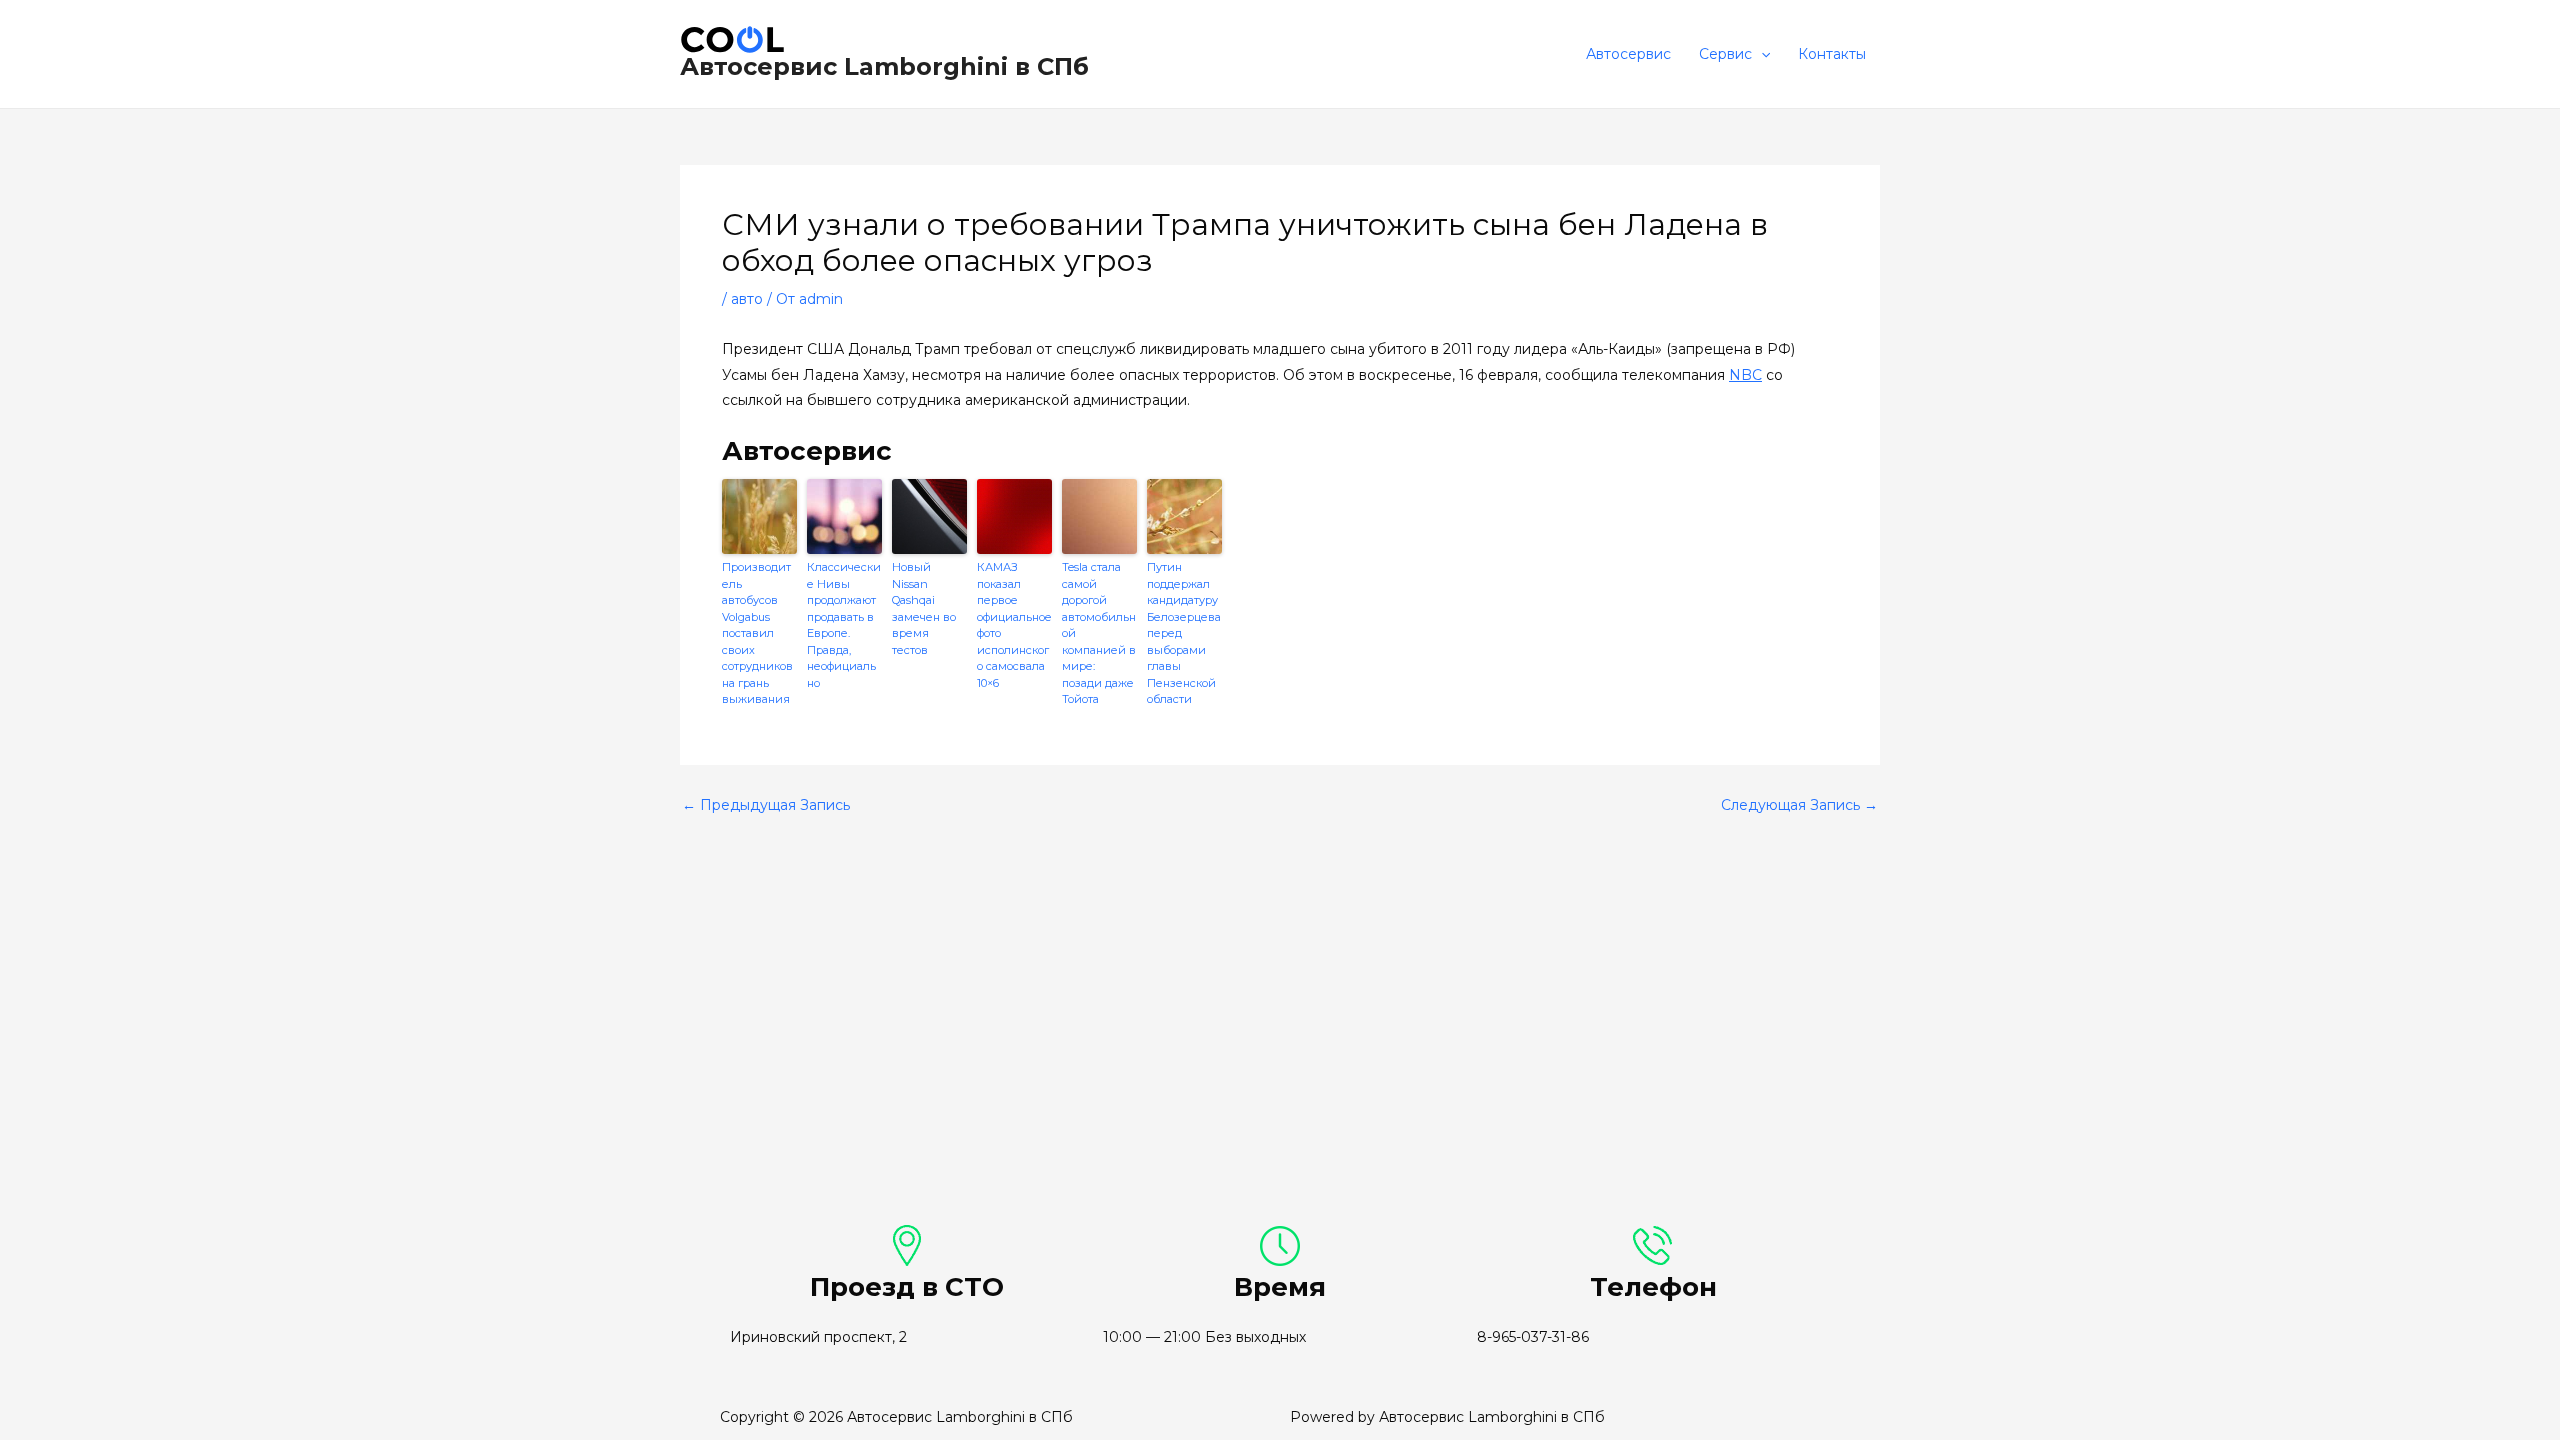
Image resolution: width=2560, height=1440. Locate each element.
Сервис (1725, 54)
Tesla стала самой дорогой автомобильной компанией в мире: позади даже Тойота (1099, 633)
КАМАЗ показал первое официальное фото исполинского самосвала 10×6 (1014, 625)
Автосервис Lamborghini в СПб (884, 66)
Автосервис (1628, 54)
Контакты (1832, 54)
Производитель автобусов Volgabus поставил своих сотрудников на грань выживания (757, 633)
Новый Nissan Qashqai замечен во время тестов (924, 608)
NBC (1745, 375)
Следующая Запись (1799, 805)
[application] (1761, 54)
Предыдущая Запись (766, 805)
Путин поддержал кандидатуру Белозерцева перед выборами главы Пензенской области (1184, 633)
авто (747, 299)
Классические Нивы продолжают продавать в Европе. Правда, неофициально (844, 625)
